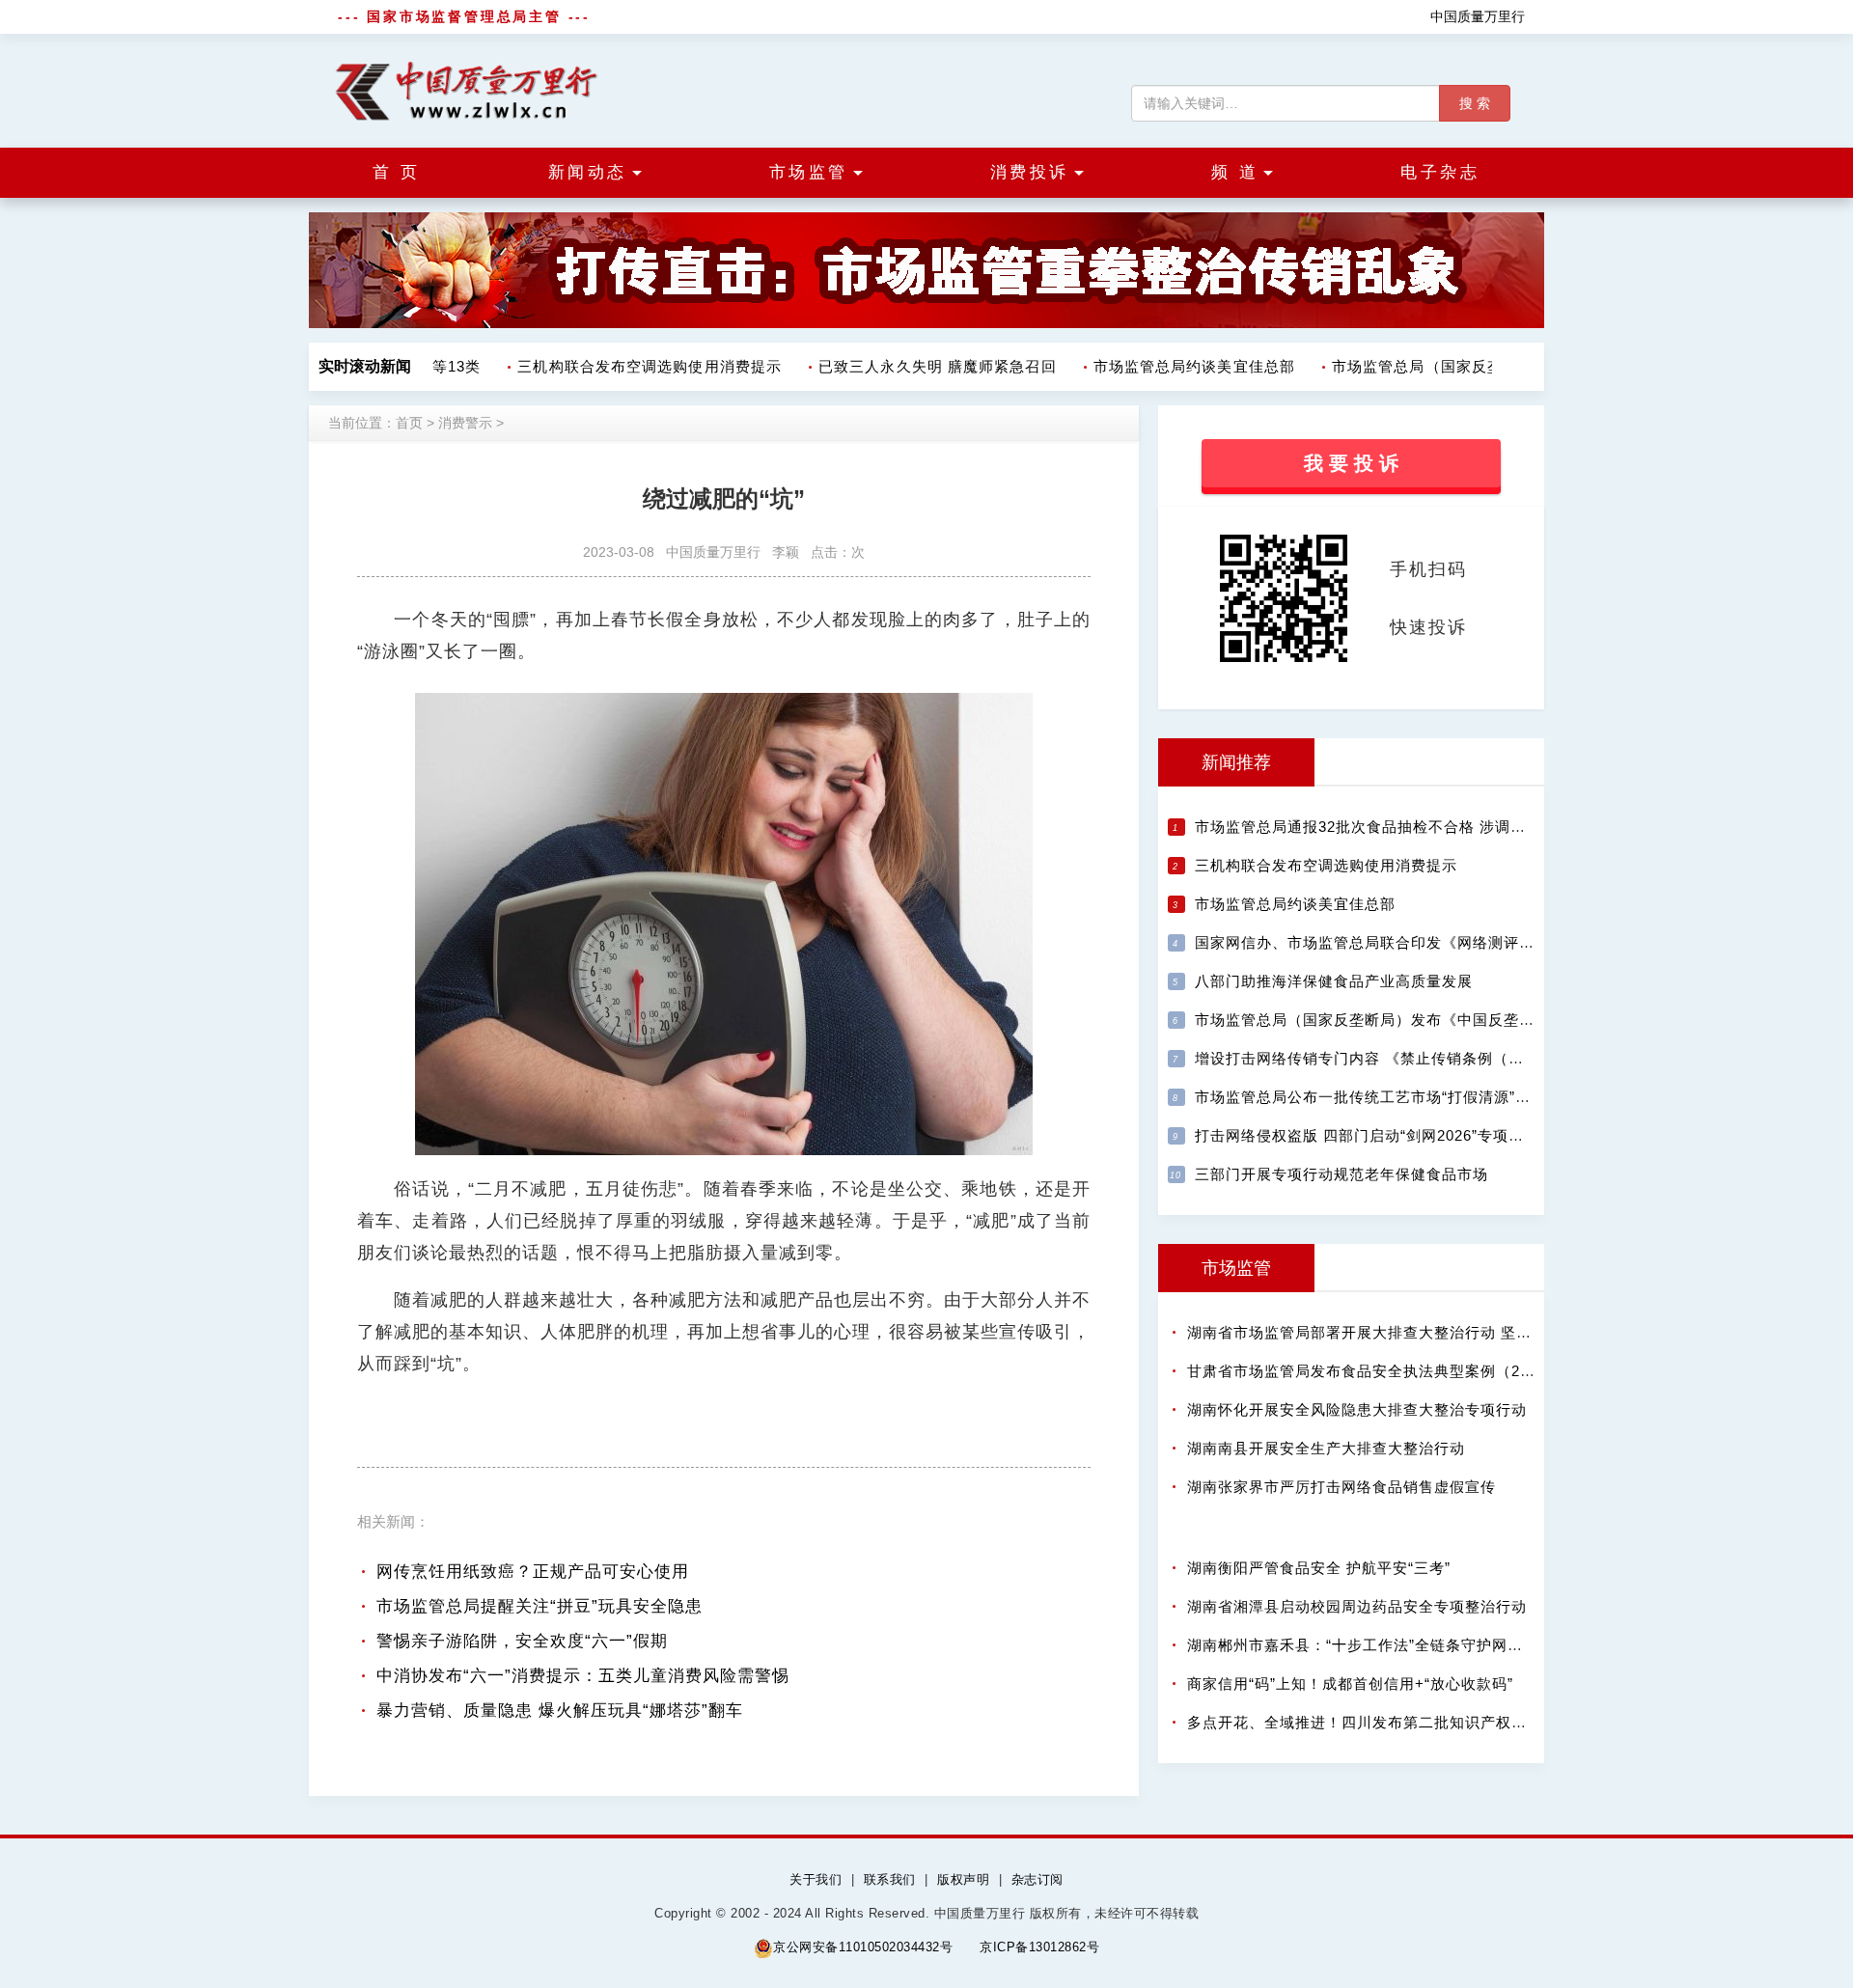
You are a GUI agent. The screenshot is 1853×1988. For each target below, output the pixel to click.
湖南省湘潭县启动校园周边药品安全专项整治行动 (1357, 1606)
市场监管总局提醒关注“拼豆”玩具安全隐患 (539, 1606)
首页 (409, 423)
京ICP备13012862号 (1039, 1947)
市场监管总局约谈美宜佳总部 (1176, 366)
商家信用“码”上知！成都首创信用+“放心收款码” (1350, 1684)
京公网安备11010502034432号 (863, 1947)
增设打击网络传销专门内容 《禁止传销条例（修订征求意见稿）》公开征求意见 (1467, 1058)
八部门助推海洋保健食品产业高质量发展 (1334, 981)
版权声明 (963, 1879)
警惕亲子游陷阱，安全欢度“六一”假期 (522, 1641)
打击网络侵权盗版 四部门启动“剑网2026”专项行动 (1367, 1135)
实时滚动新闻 (365, 366)
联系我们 (890, 1879)
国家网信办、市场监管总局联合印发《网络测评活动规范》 (1396, 942)
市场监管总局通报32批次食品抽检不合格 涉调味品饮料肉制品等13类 (1431, 827)
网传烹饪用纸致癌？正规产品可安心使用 (533, 1572)
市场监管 (1236, 1268)
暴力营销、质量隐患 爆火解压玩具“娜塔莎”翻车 (560, 1711)
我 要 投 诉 (1351, 463)
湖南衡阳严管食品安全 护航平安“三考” (1319, 1568)
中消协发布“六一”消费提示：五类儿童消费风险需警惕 (583, 1676)
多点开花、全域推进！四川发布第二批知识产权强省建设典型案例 (1411, 1722)
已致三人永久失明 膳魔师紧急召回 (919, 366)
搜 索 (1475, 103)
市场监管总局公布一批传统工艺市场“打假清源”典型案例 (1386, 1097)
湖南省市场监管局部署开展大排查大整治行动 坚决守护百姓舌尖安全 (1421, 1332)
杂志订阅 (1037, 1879)
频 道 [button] (1235, 172)
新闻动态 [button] (588, 172)
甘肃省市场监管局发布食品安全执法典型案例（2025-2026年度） (1410, 1371)
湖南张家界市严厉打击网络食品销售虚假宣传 (1341, 1487)
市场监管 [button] (809, 172)
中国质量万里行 (1478, 16)
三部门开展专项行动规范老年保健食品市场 (1341, 1174)
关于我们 (816, 1879)
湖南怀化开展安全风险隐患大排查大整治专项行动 (1357, 1409)
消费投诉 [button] (1030, 172)
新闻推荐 (1236, 762)
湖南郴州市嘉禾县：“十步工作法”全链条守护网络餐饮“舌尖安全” (1407, 1645)
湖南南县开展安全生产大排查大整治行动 (1326, 1448)
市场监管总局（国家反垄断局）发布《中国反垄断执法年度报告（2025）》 (1452, 1020)
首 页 (397, 172)
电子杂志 (1440, 172)
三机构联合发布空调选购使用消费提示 (631, 366)
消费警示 (465, 423)
